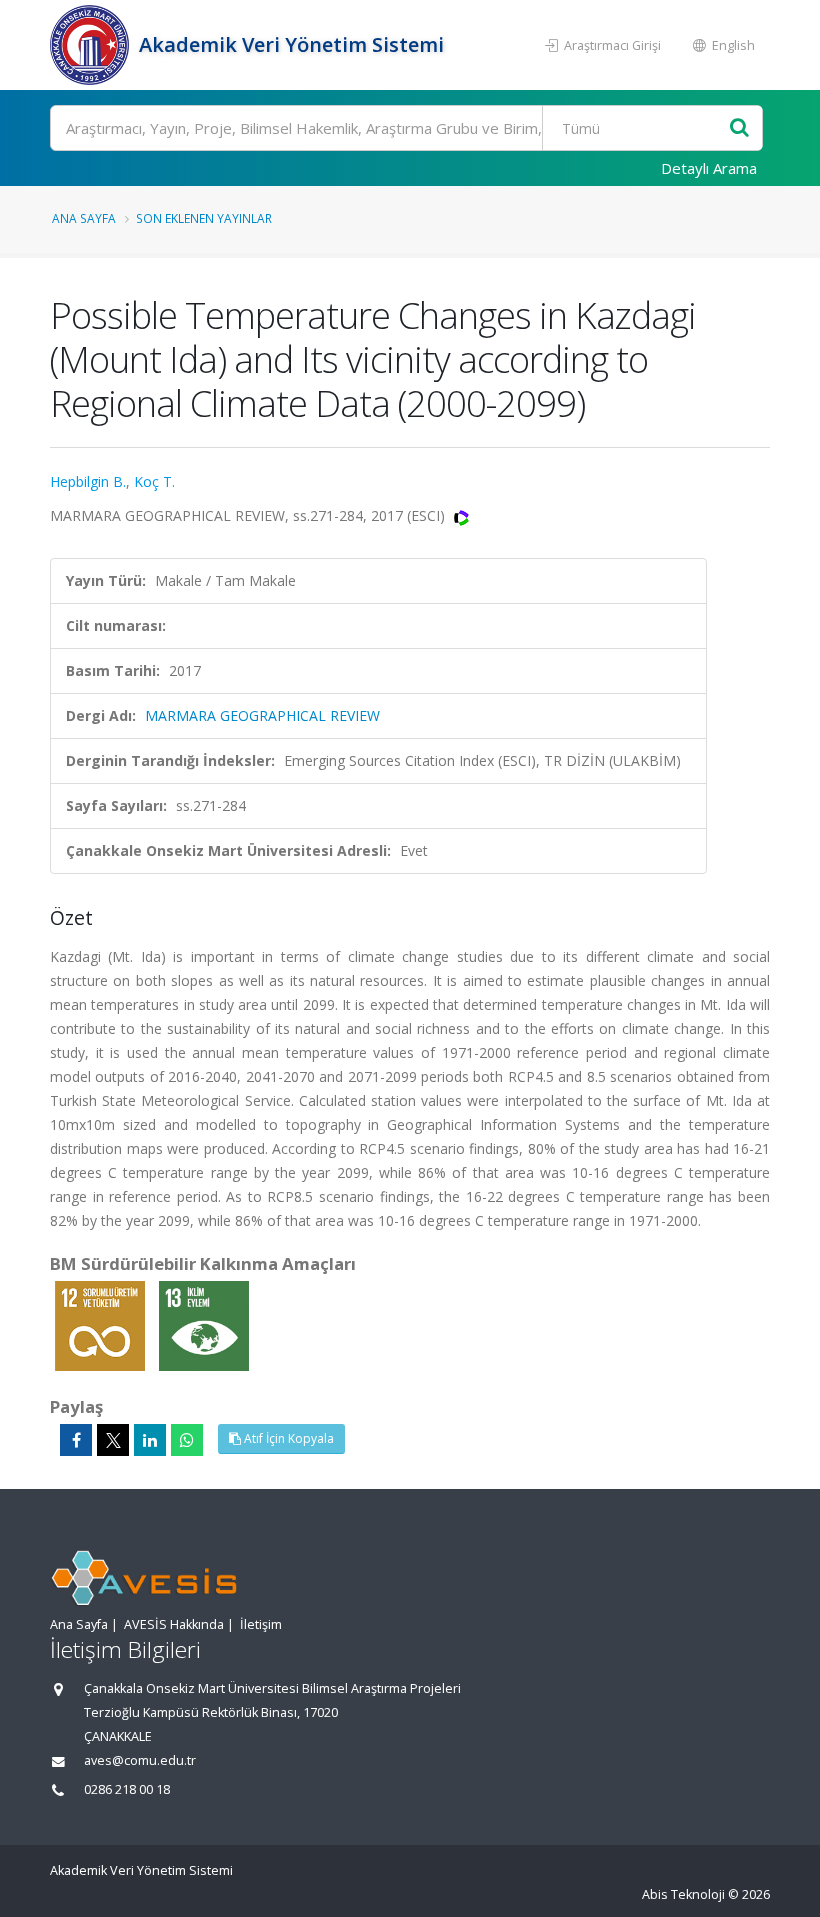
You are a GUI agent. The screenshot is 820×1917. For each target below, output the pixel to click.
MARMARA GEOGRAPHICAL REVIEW (262, 715)
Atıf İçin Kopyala (287, 1438)
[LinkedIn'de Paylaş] (150, 1440)
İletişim (261, 1624)
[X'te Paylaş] (113, 1440)
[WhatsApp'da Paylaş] (187, 1440)
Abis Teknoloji (683, 1894)
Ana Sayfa (84, 218)
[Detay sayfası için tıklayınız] (102, 1324)
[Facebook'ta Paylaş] (76, 1440)
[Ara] (739, 128)
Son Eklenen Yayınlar (204, 218)
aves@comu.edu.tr (140, 1760)
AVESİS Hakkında (174, 1624)
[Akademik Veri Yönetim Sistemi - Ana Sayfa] (92, 45)
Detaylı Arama (709, 168)
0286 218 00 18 (127, 1789)
